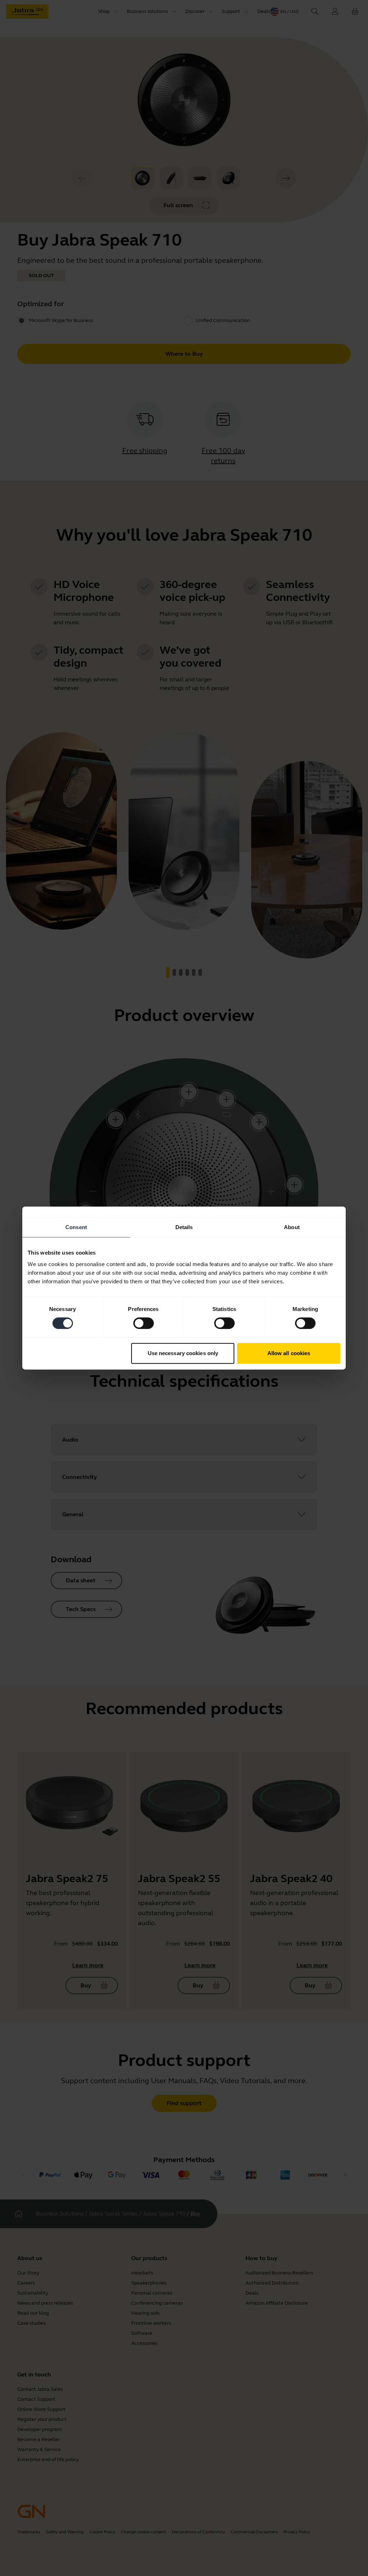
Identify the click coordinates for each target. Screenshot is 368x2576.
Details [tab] (184, 1227)
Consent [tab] (76, 1227)
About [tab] (292, 1227)
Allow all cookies (289, 1353)
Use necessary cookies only (183, 1353)
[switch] (144, 1323)
